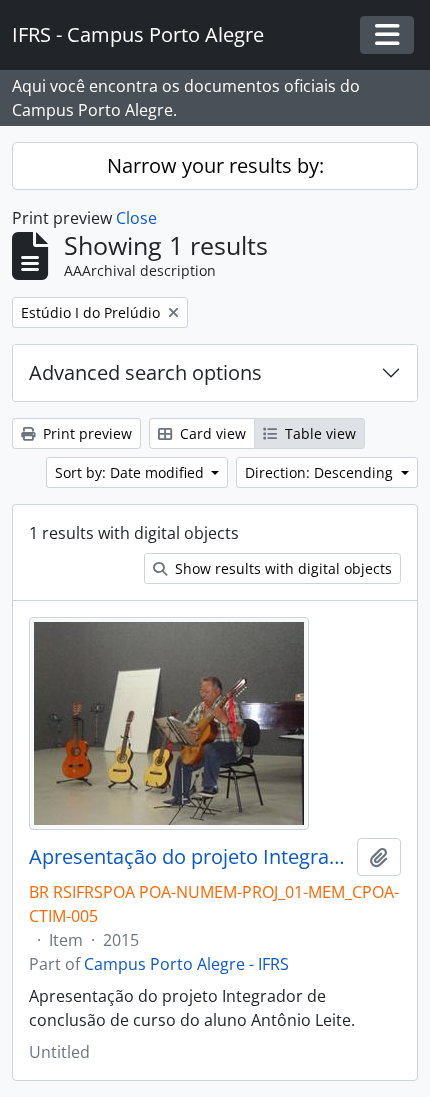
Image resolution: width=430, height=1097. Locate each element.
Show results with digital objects (281, 568)
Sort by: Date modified (131, 472)
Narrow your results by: (215, 165)
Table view (318, 433)
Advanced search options (145, 372)
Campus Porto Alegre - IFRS (186, 964)
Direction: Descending (321, 472)
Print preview (85, 433)
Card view (211, 433)
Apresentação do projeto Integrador (189, 857)
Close (136, 218)
